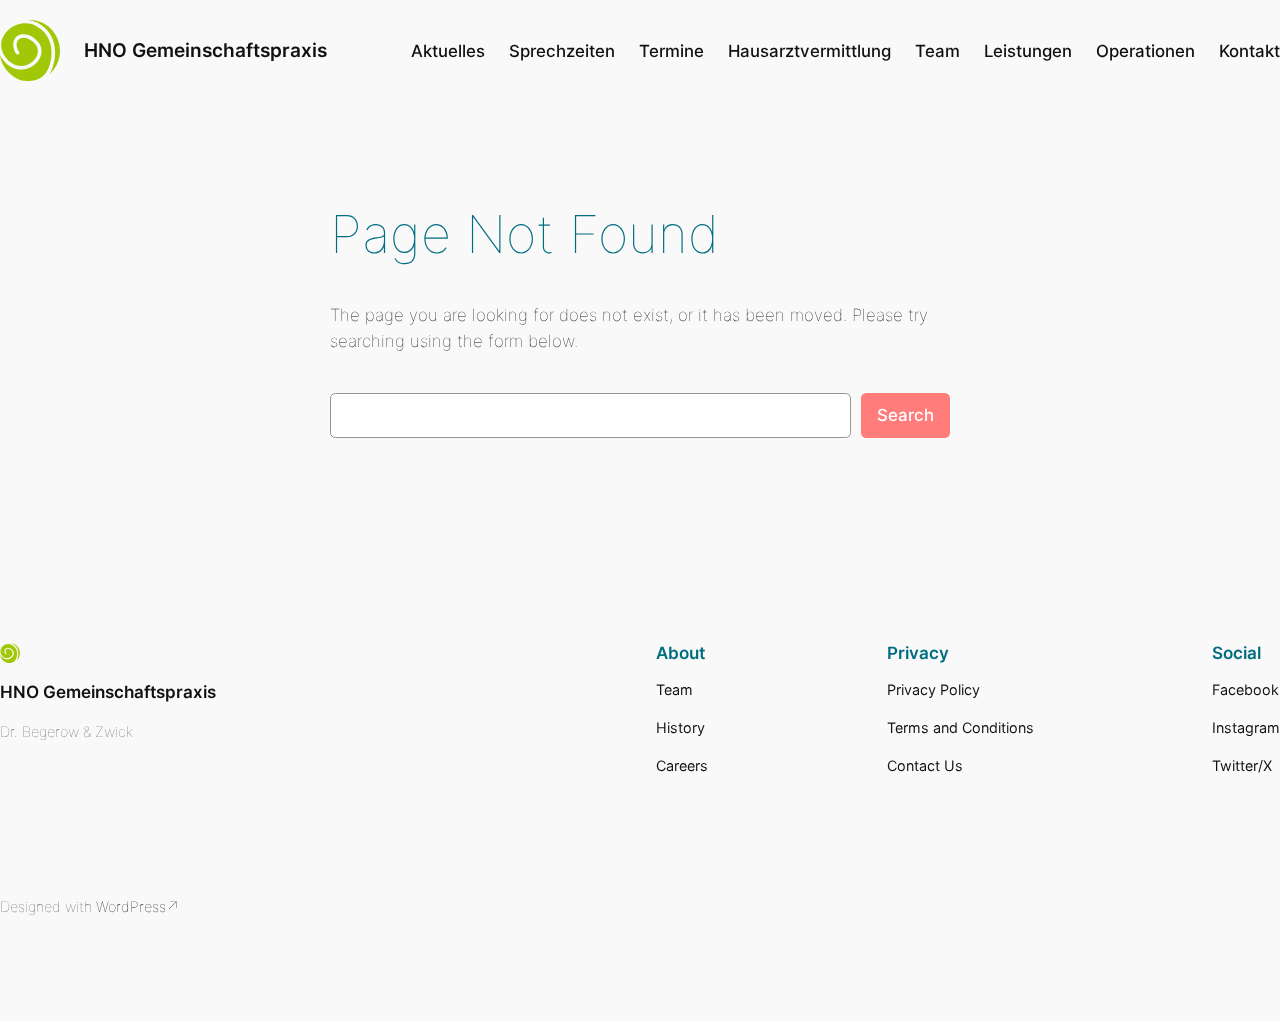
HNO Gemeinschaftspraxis (205, 50)
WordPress (131, 906)
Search (905, 415)
